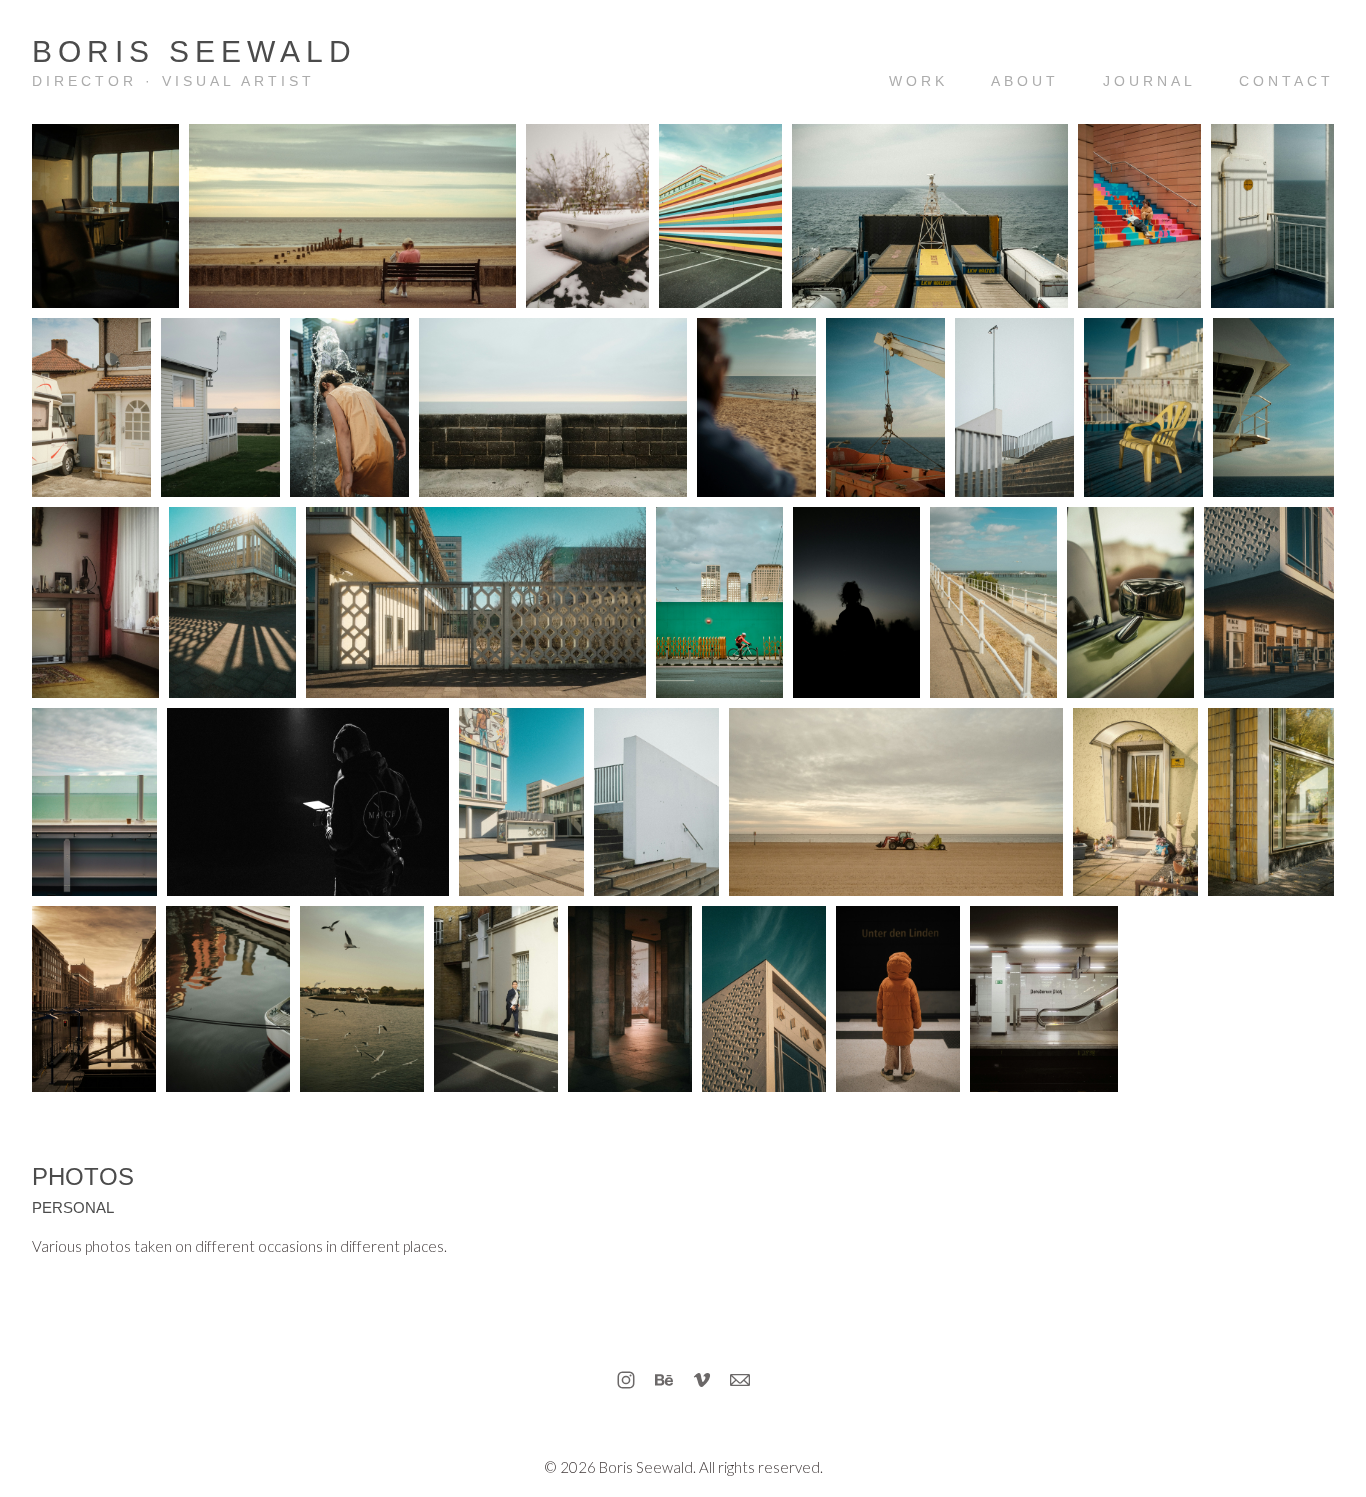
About (1025, 81)
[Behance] (664, 1380)
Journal (1149, 81)
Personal (73, 1207)
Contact (1286, 81)
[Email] (740, 1380)
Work (918, 81)
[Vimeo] (702, 1380)
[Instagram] (626, 1380)
